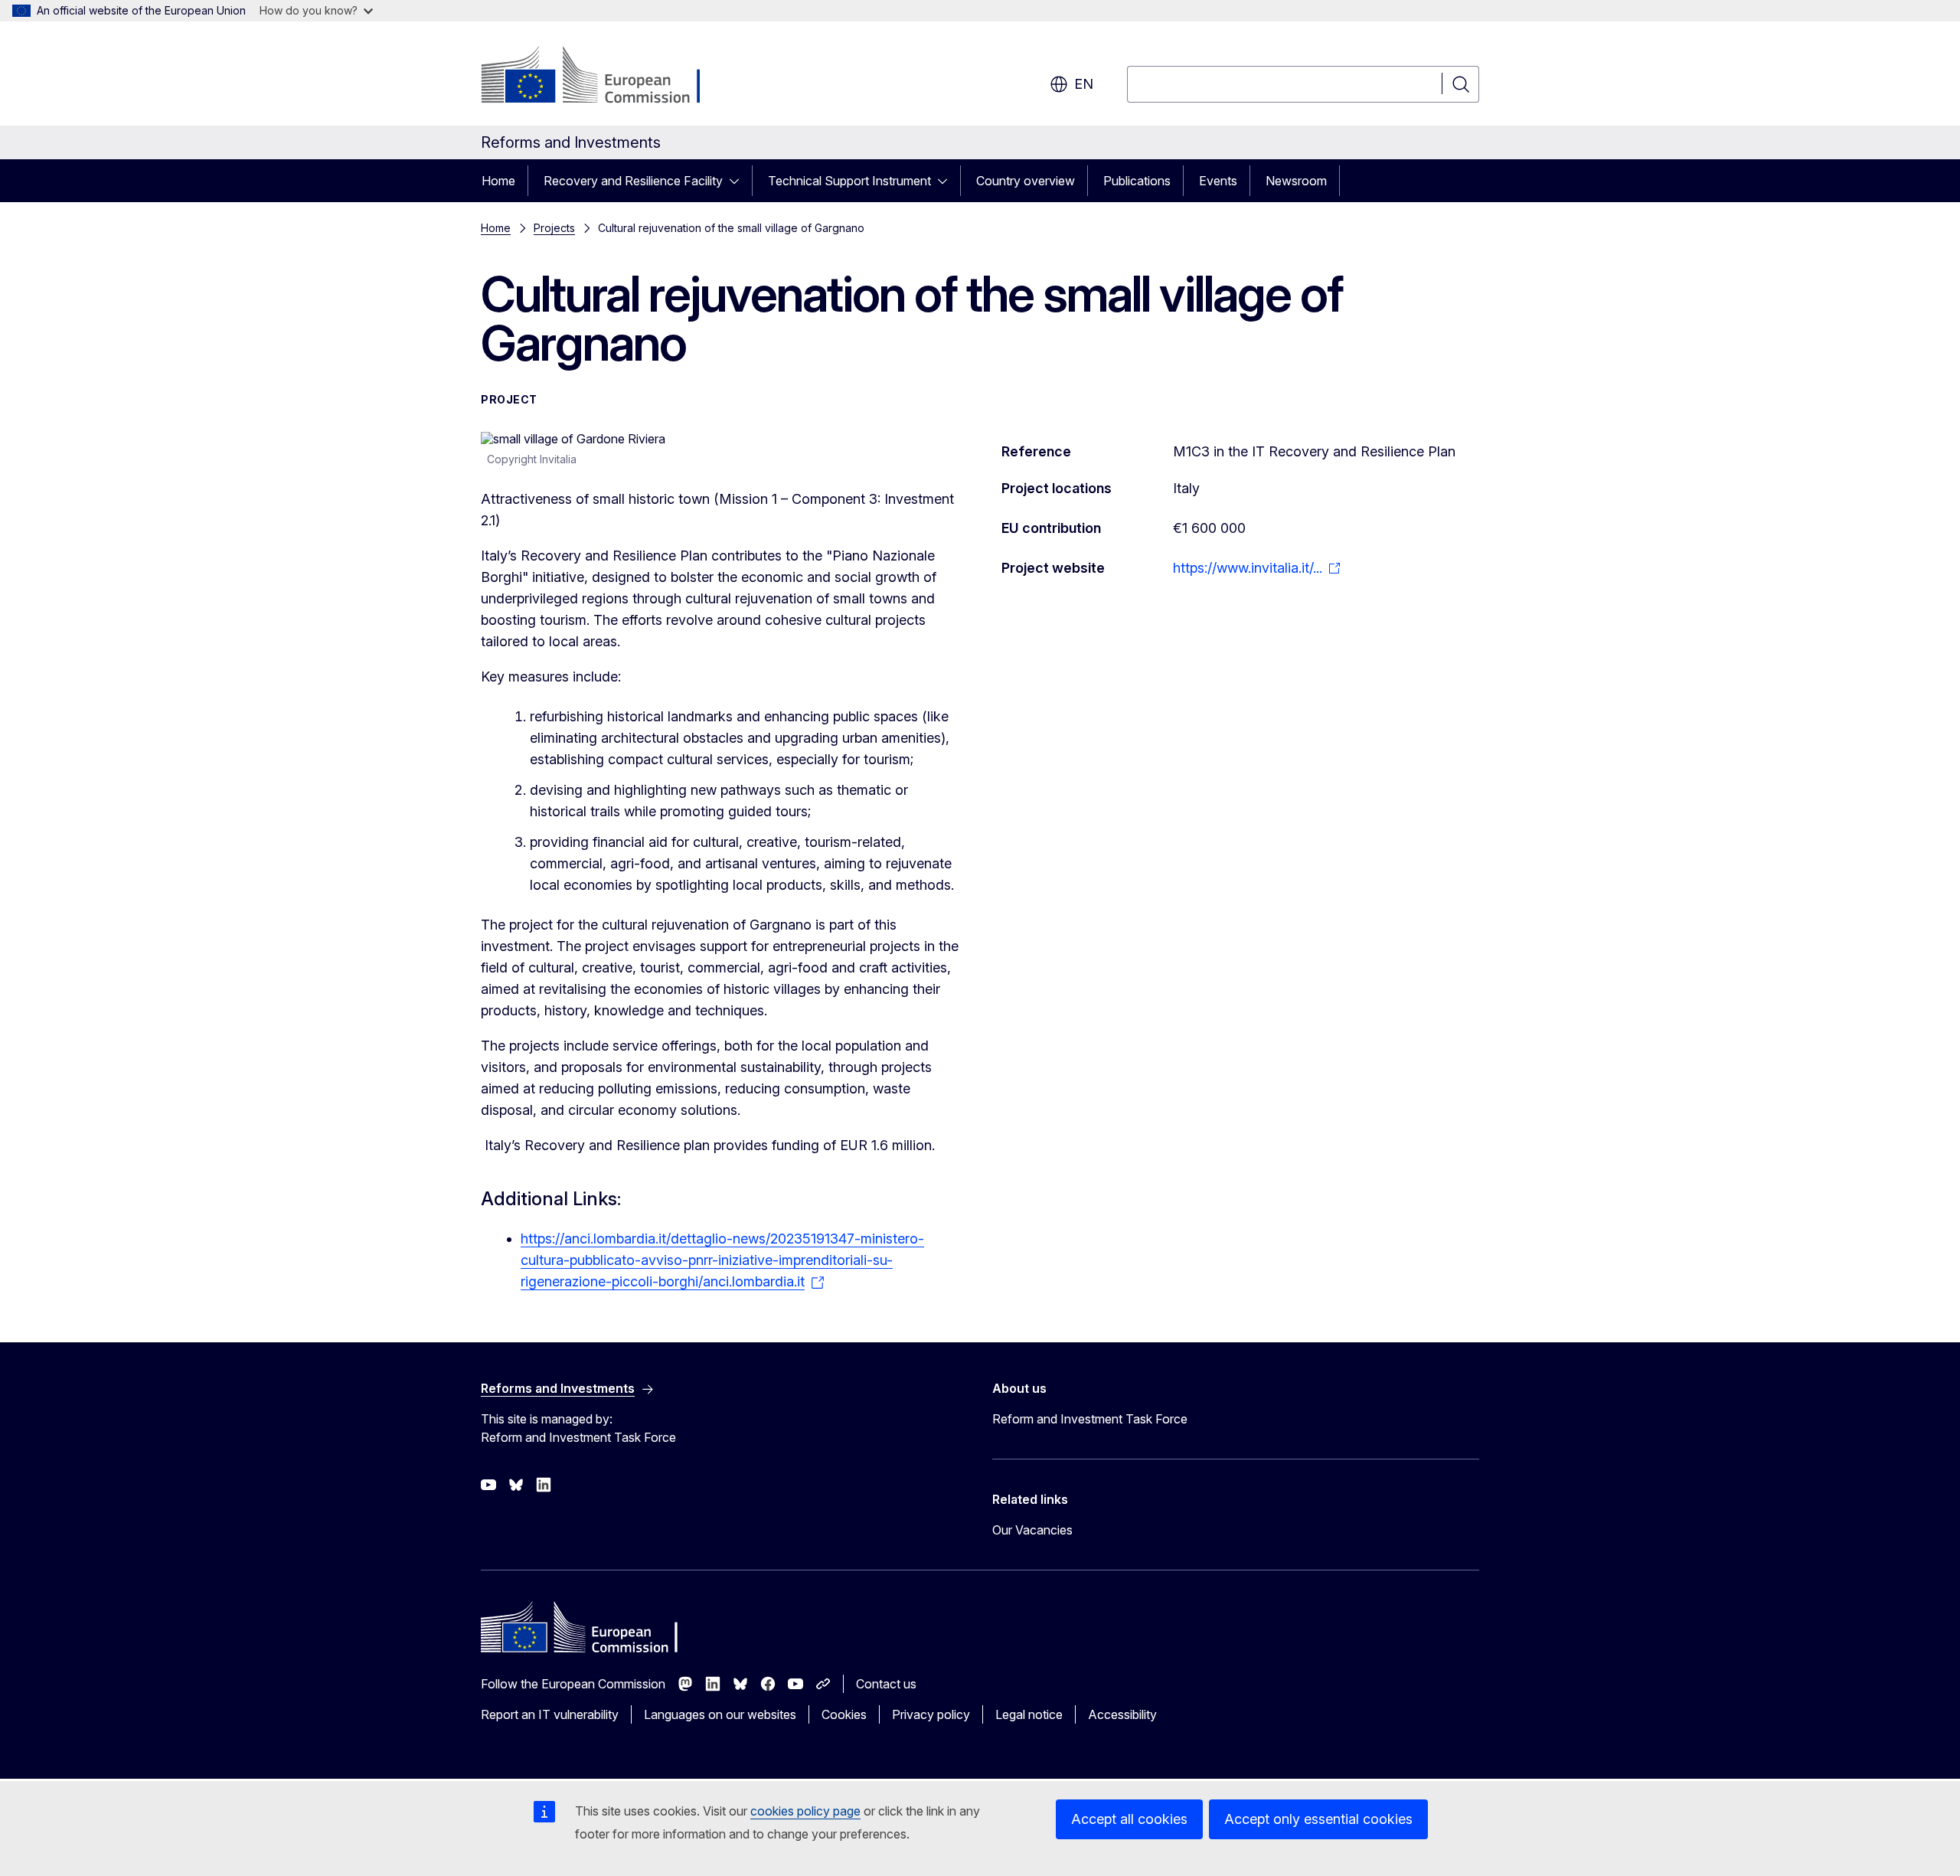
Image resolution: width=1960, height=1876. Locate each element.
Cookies (844, 1714)
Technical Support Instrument (849, 181)
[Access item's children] (739, 181)
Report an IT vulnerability (550, 1714)
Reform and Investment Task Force (1090, 1419)
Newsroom (1296, 181)
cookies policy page (805, 1811)
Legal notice (1029, 1714)
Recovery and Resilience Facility (633, 181)
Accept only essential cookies (1318, 1819)
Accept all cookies (1129, 1819)
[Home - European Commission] (604, 77)
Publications (1137, 181)
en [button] (1084, 84)
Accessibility (1122, 1714)
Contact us (886, 1684)
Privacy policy (931, 1714)
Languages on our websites (720, 1714)
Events (1218, 181)
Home (498, 181)
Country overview (1026, 181)
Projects (554, 228)
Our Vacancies (1032, 1530)
